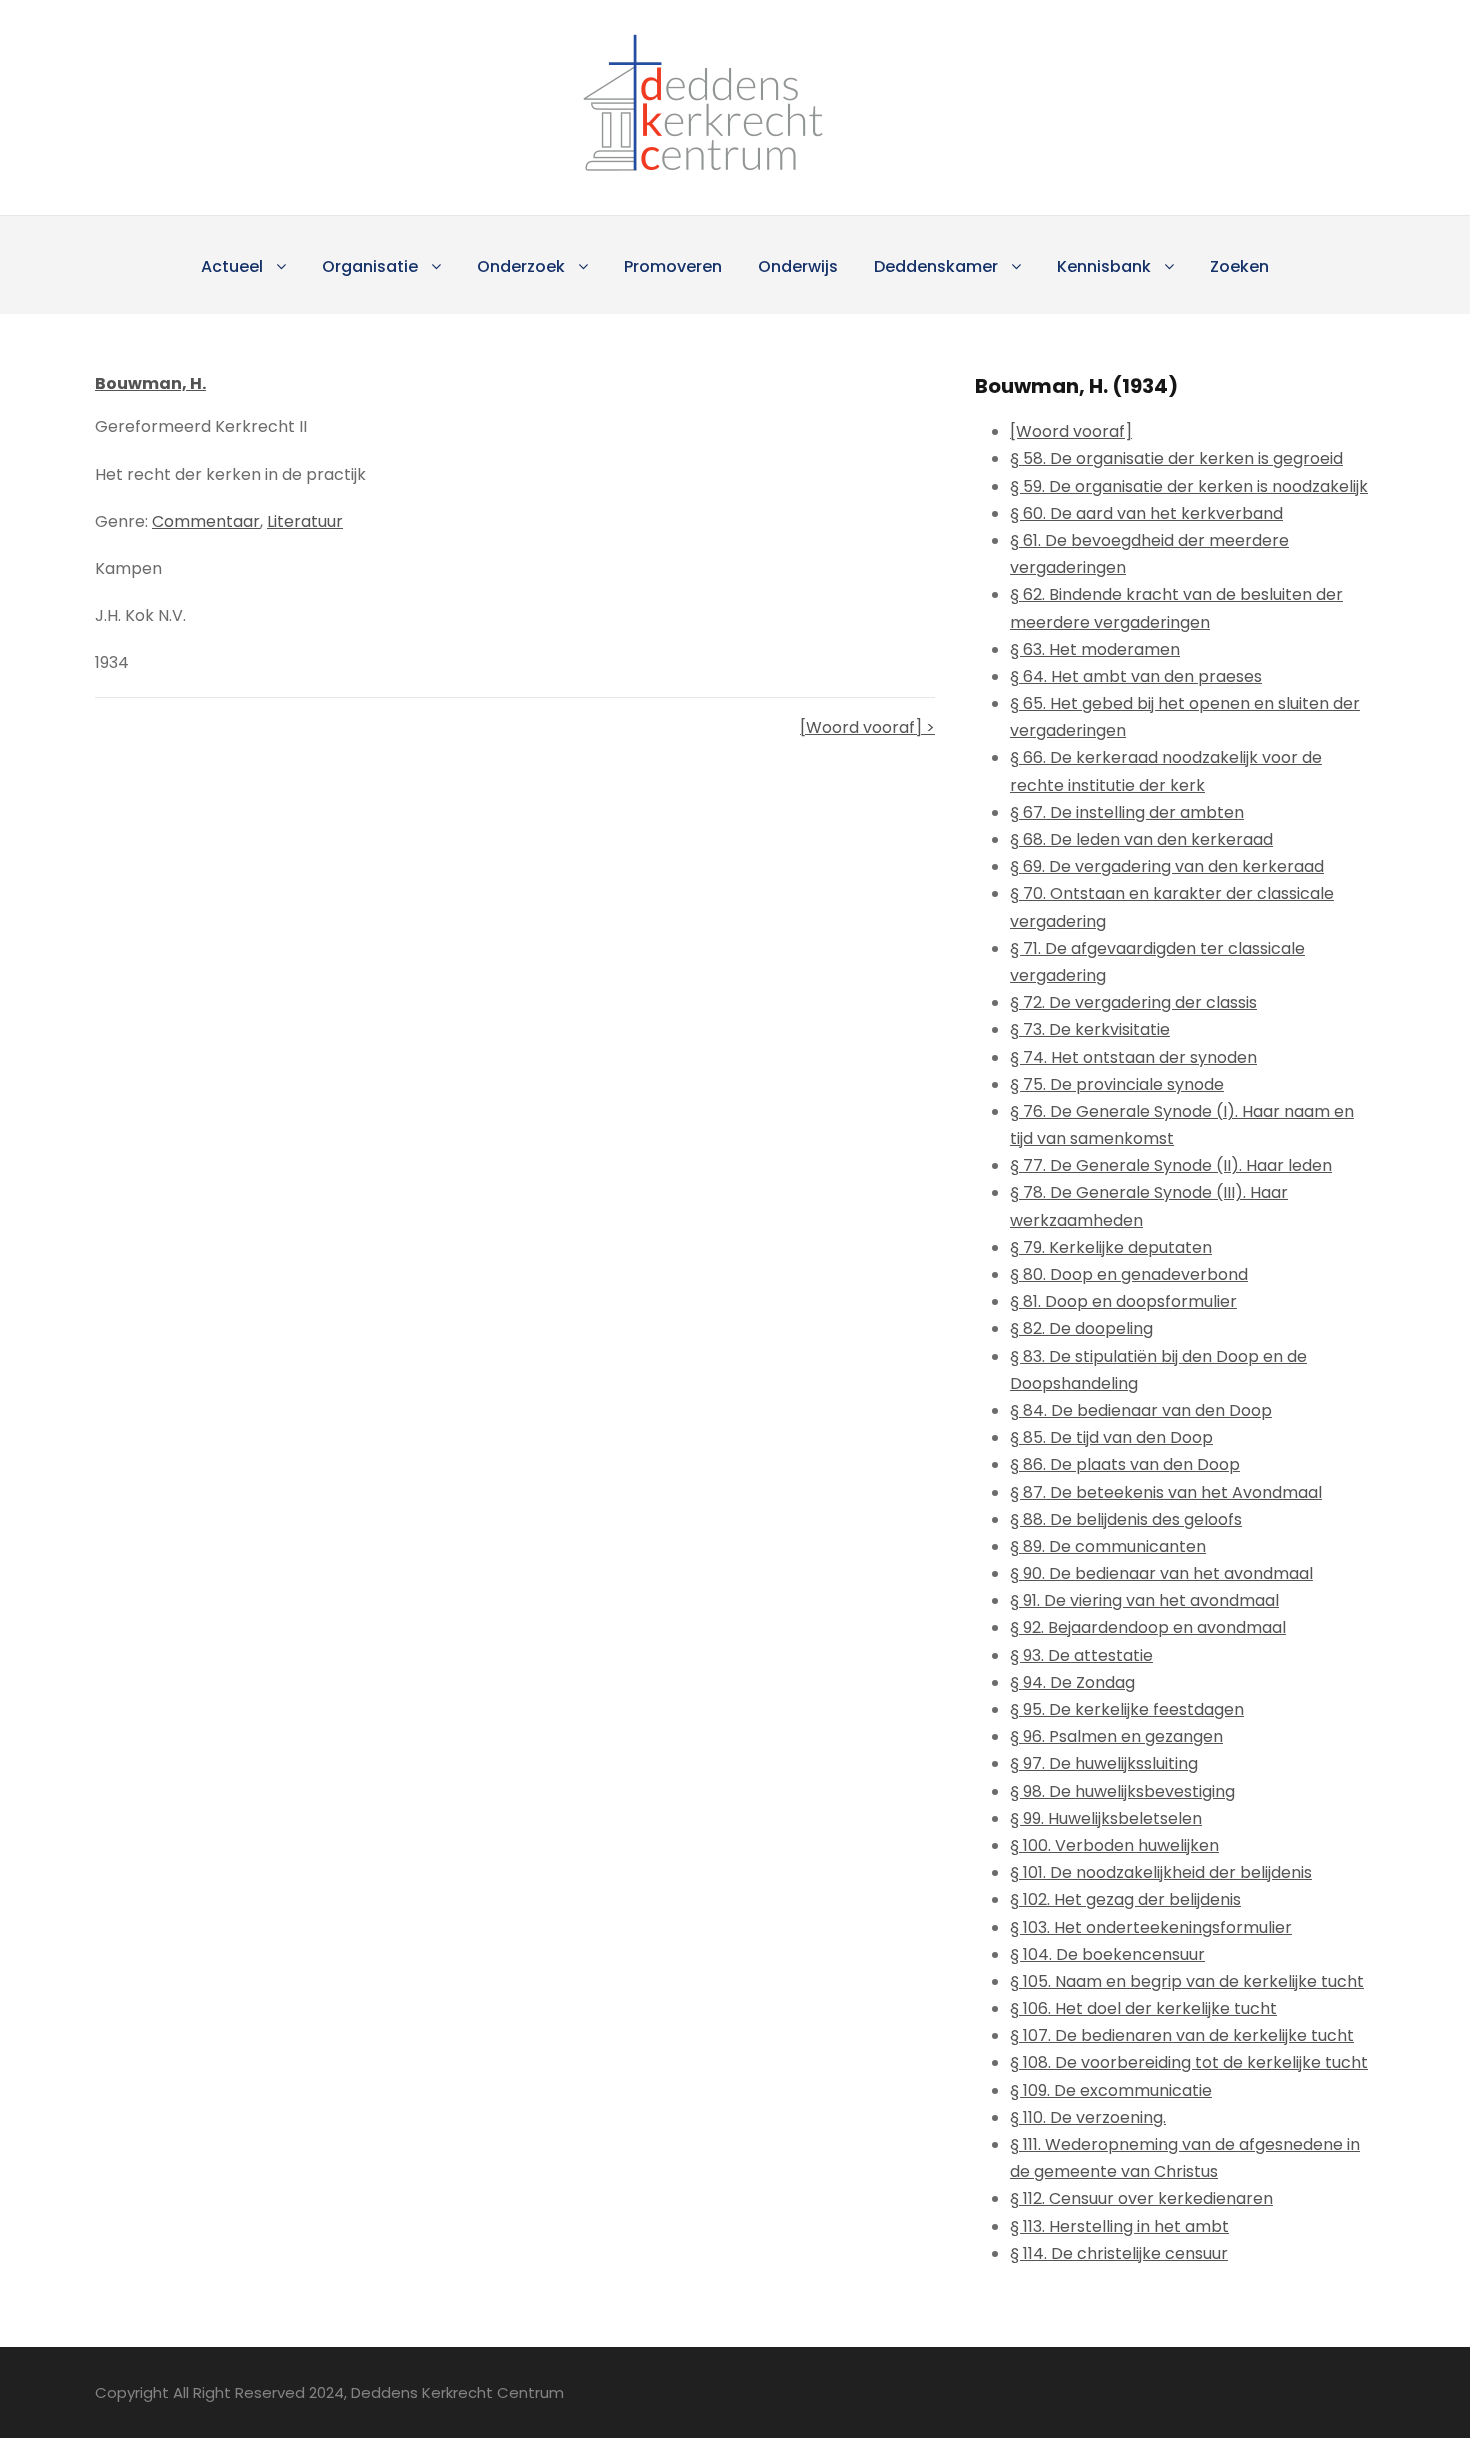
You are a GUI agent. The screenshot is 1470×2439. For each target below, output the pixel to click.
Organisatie (370, 266)
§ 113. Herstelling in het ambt (1119, 2226)
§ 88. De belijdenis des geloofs (1126, 1519)
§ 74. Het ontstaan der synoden (1133, 1057)
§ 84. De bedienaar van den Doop (1141, 1410)
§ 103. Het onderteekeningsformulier (1151, 1927)
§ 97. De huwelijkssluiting (1104, 1763)
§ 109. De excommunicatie (1111, 2090)
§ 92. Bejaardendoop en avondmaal (1148, 1627)
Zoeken (1239, 266)
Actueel (232, 266)
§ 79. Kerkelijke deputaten (1111, 1247)
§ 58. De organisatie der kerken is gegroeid (1176, 458)
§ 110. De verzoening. (1088, 2117)
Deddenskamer (936, 266)
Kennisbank (1104, 266)
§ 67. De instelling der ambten (1127, 812)
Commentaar (206, 521)
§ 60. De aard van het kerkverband (1146, 513)
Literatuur (305, 521)
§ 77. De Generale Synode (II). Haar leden (1171, 1165)
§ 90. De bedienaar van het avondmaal (1161, 1573)
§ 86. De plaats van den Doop (1125, 1464)
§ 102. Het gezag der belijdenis (1125, 1899)
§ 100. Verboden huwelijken (1114, 1845)
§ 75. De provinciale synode (1117, 1084)
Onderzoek (521, 266)
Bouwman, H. (150, 383)
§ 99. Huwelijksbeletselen (1106, 1818)
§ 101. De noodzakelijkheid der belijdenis (1161, 1872)
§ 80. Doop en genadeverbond (1129, 1274)
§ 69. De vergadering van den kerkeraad (1167, 866)
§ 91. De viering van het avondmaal (1144, 1600)
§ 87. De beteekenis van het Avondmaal (1166, 1492)
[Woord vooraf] (1071, 431)
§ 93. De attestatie (1081, 1655)
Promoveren (673, 266)
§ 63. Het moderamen (1095, 649)
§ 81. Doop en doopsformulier (1123, 1301)
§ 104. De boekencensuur (1107, 1954)
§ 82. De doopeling (1081, 1328)
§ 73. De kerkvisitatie (1090, 1029)
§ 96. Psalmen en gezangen (1116, 1736)
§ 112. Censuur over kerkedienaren (1141, 2198)
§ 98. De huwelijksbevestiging (1122, 1791)
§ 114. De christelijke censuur (1119, 2253)
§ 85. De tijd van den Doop (1111, 1437)
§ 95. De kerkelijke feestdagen (1127, 1709)
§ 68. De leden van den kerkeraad (1141, 839)
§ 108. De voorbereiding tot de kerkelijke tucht (1189, 2062)
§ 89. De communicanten (1108, 1546)
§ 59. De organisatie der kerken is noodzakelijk (1189, 486)
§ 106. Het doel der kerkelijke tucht (1143, 2008)
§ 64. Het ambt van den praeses (1136, 676)
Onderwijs (798, 266)
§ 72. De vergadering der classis (1133, 1002)
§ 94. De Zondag (1072, 1682)
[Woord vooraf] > (867, 727)
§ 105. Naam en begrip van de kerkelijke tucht (1187, 1981)
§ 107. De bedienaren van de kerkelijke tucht (1182, 2035)
